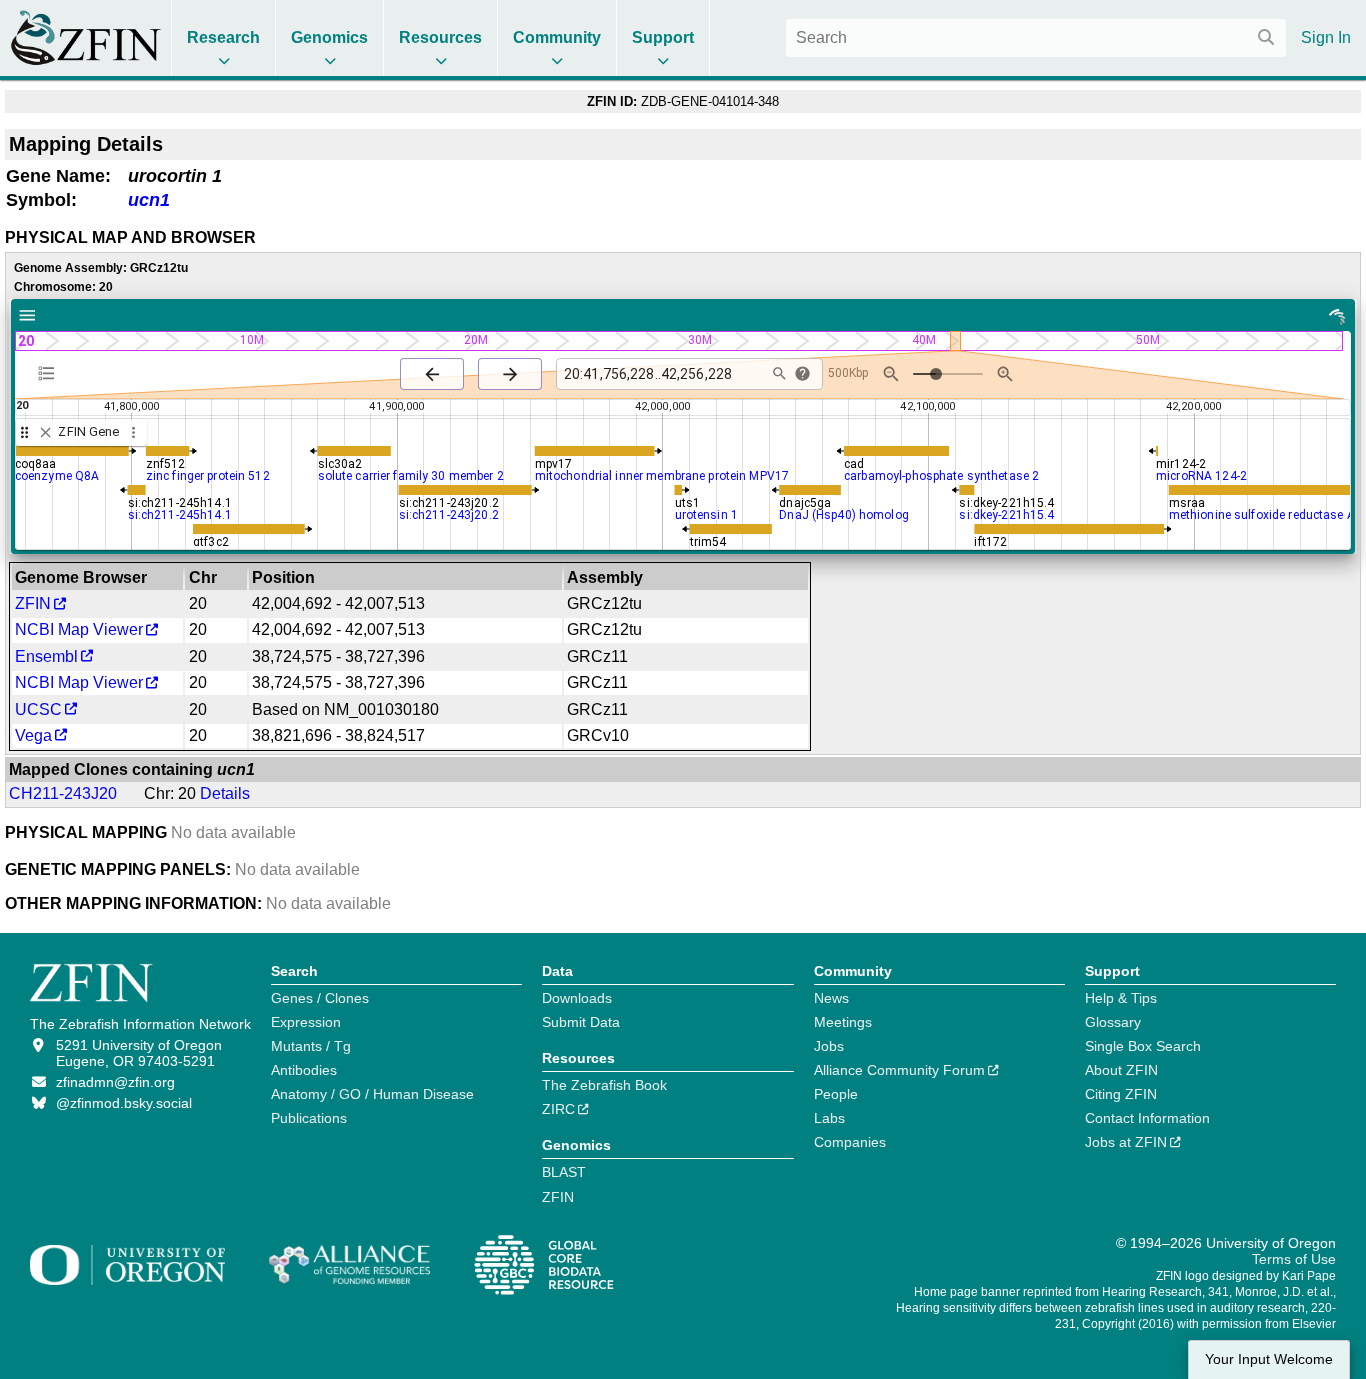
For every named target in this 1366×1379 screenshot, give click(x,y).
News (831, 998)
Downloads (577, 998)
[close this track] (45, 432)
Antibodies (304, 1070)
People (836, 1094)
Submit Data (581, 1022)
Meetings (843, 1022)
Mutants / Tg (311, 1046)
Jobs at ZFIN (1126, 1142)
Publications (309, 1118)
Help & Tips (1121, 998)
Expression (306, 1022)
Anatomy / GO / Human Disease (372, 1094)
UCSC (38, 709)
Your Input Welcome (1269, 1359)
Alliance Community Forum (899, 1070)
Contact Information (1147, 1118)
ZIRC (558, 1109)
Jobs (829, 1046)
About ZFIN (1121, 1070)
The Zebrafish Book (604, 1085)
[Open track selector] (50, 373)
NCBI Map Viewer (79, 629)
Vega (33, 735)
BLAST (564, 1172)
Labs (829, 1118)
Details (225, 793)
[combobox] (1036, 38)
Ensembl (46, 656)
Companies (850, 1142)
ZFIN (33, 603)
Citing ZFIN (1121, 1094)
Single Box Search (1143, 1046)
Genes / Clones (320, 998)
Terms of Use (1294, 1259)
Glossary (1113, 1022)
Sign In (1326, 37)
